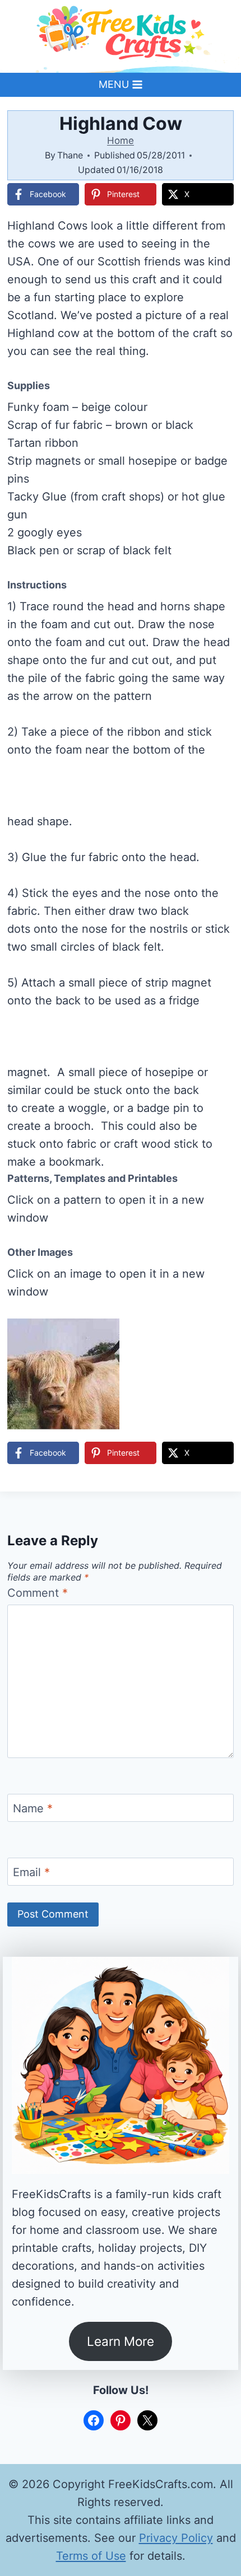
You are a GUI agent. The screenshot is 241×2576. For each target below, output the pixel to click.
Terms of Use (91, 2556)
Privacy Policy (176, 2538)
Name (33, 1808)
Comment (38, 1593)
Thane (70, 155)
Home (121, 141)
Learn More (121, 2341)
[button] (217, 1261)
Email (31, 1872)
